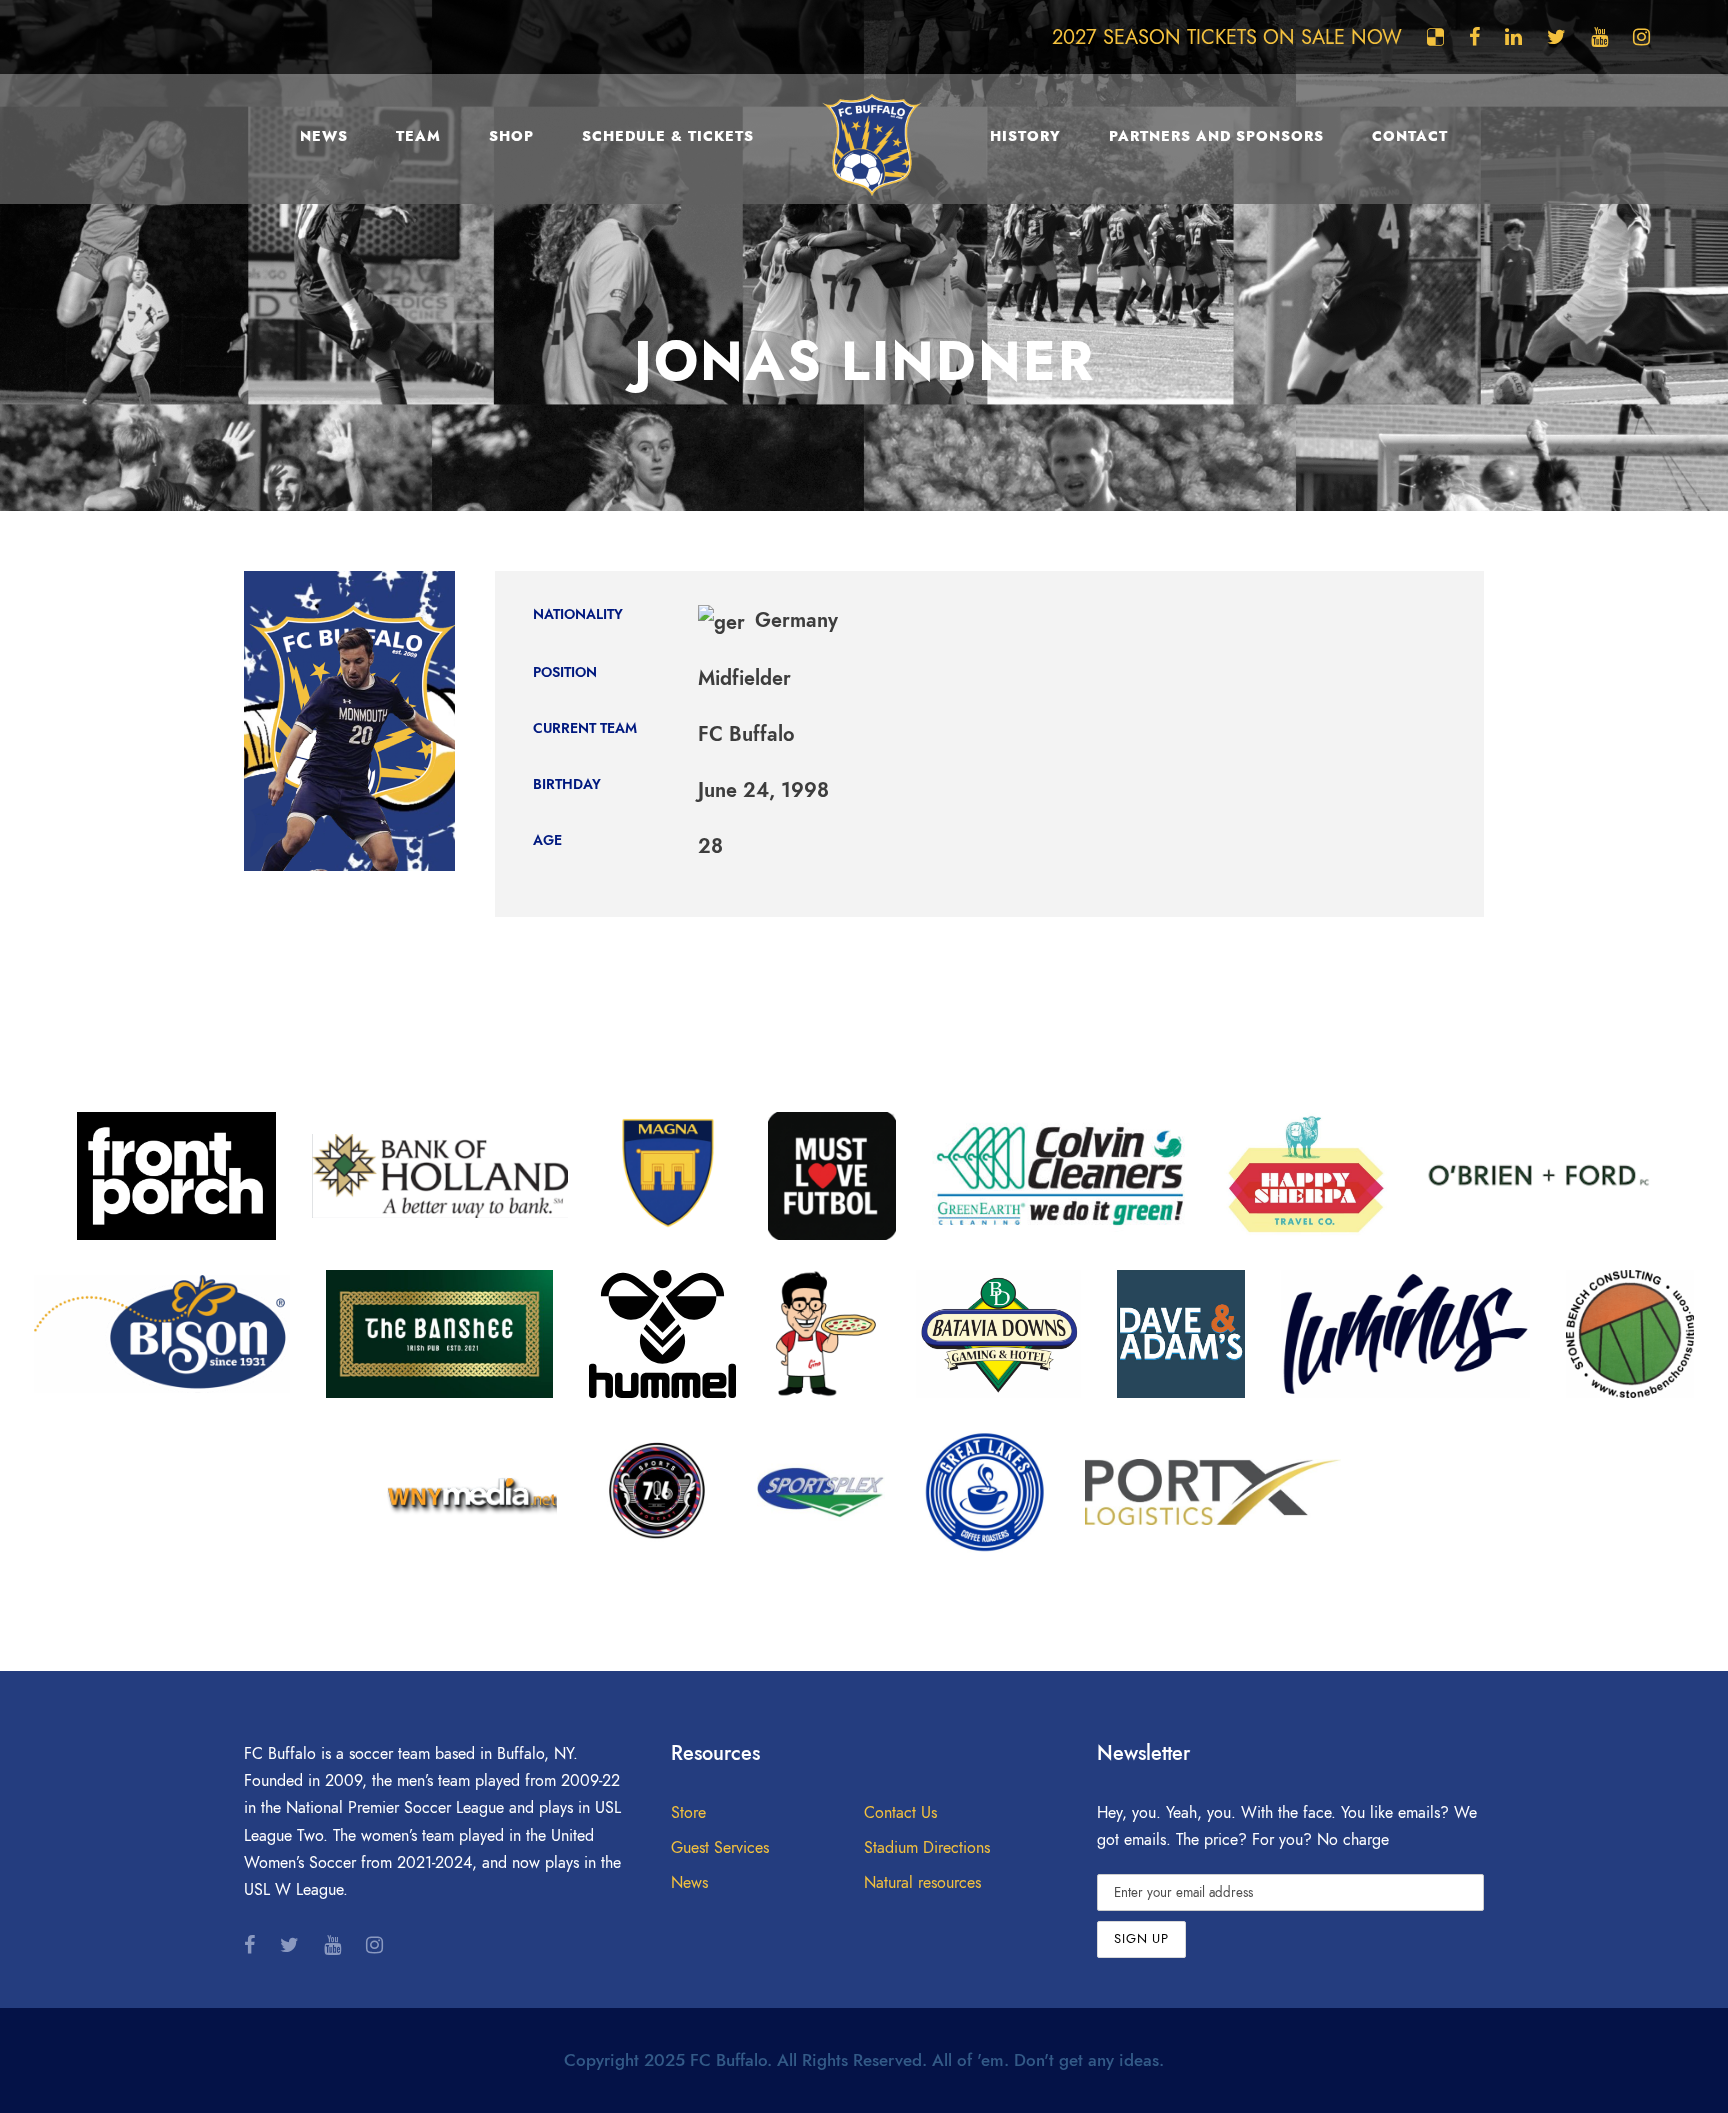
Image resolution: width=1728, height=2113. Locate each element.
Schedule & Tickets (668, 136)
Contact (1410, 136)
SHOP (511, 136)
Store (688, 1813)
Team (418, 136)
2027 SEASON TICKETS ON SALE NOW (1227, 37)
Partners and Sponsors (1216, 136)
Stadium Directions (927, 1848)
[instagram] (1641, 37)
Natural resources (922, 1883)
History (1025, 136)
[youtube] (1599, 37)
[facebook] (1474, 37)
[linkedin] (1513, 37)
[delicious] (1435, 37)
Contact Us (900, 1813)
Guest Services (720, 1848)
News (324, 136)
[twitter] (1556, 37)
